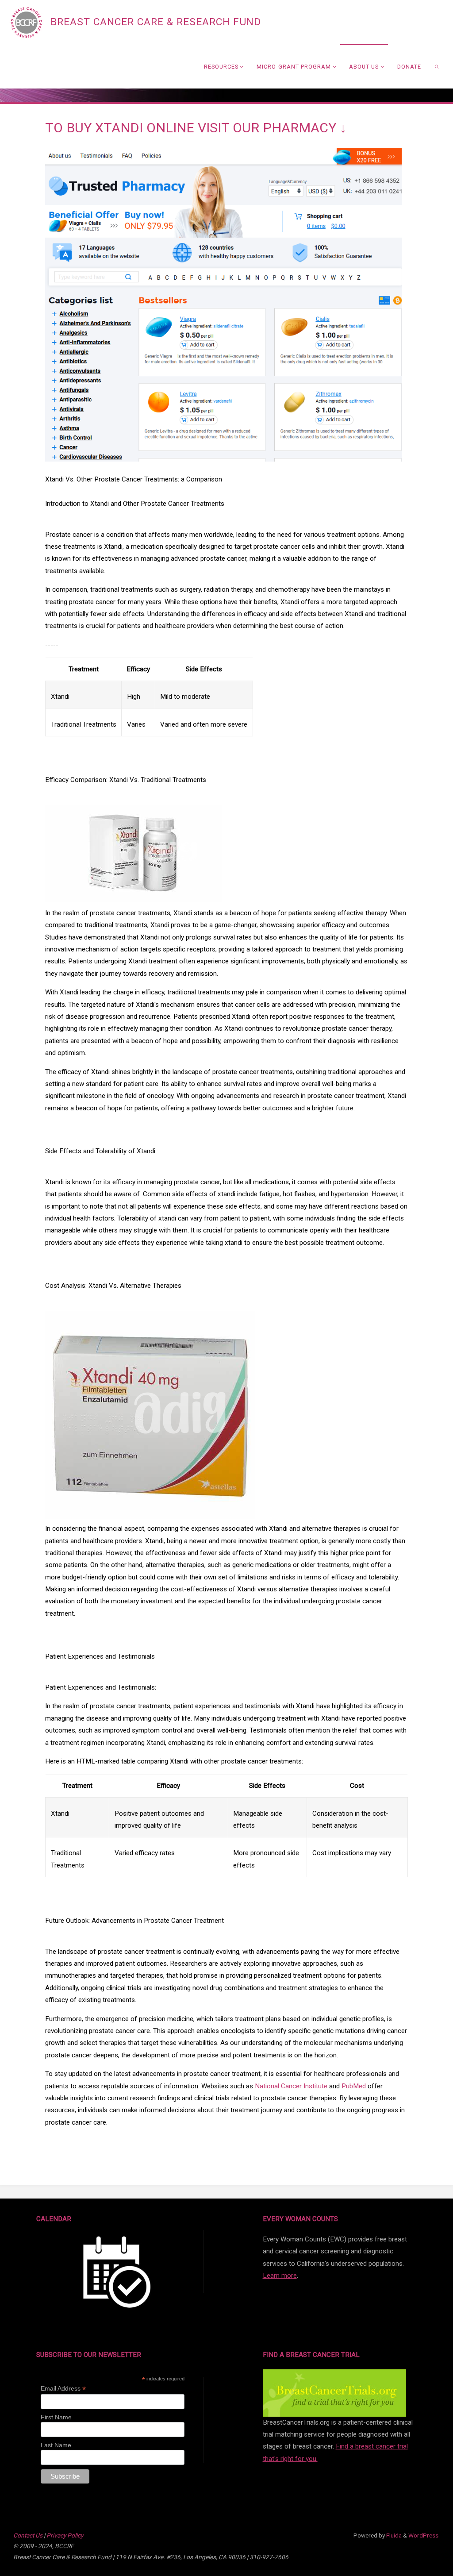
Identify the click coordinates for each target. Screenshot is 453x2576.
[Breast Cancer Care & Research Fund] (26, 22)
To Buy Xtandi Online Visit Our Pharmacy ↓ (196, 128)
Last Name (56, 2445)
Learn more (280, 2276)
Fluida (393, 2535)
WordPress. (424, 2535)
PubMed (354, 2086)
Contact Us (28, 2535)
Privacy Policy (65, 2535)
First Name (56, 2417)
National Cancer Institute (291, 2086)
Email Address (63, 2389)
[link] (437, 66)
